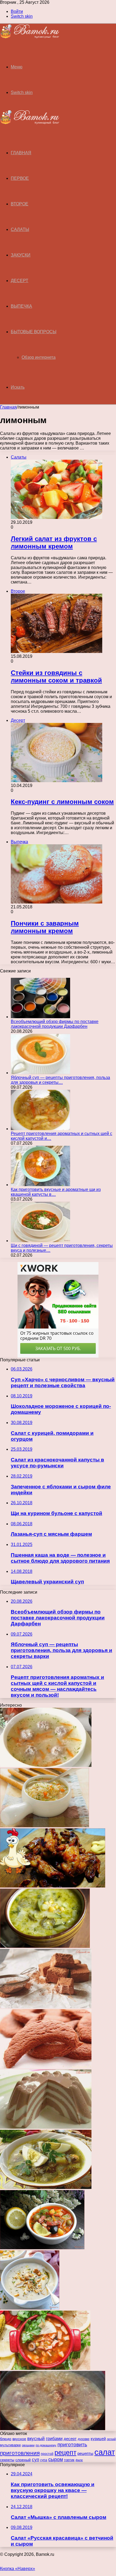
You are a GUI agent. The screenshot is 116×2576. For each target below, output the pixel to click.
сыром (56, 2459)
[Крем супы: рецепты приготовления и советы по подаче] (30, 2308)
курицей (98, 2439)
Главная (8, 407)
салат (105, 2452)
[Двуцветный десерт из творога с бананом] (46, 2127)
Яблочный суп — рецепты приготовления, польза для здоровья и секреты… (60, 1080)
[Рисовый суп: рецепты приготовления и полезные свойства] (45, 1826)
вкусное (19, 2439)
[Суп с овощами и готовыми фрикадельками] (46, 1765)
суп (35, 2460)
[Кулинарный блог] (30, 37)
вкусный (36, 2439)
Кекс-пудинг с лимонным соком (62, 802)
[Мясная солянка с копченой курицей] (45, 2368)
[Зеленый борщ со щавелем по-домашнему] (46, 2187)
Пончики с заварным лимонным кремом (45, 927)
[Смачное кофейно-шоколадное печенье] (46, 2067)
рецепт (65, 2452)
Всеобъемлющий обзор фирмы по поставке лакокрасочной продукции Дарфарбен (55, 1024)
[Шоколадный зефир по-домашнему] (46, 2007)
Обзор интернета (39, 357)
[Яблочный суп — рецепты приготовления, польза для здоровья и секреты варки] (40, 1073)
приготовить (72, 2444)
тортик (69, 2460)
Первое (20, 178)
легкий (111, 2439)
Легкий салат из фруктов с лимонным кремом (54, 542)
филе (79, 2460)
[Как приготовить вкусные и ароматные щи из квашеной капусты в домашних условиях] (40, 1185)
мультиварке (10, 2445)
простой (47, 2454)
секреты (7, 2460)
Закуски (21, 255)
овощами (28, 2445)
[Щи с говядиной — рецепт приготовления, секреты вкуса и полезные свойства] (40, 1241)
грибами (54, 2439)
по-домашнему (46, 2445)
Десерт (20, 281)
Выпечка (21, 306)
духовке (84, 2439)
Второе (20, 204)
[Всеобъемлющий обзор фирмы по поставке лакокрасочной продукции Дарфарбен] (40, 1017)
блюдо (6, 2439)
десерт (70, 2439)
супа (44, 2460)
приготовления (20, 2453)
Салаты (20, 229)
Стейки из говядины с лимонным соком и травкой (56, 676)
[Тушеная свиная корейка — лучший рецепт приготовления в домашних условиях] (53, 2429)
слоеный (23, 2460)
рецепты (85, 2453)
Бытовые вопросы (34, 332)
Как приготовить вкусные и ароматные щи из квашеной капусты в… (56, 1192)
